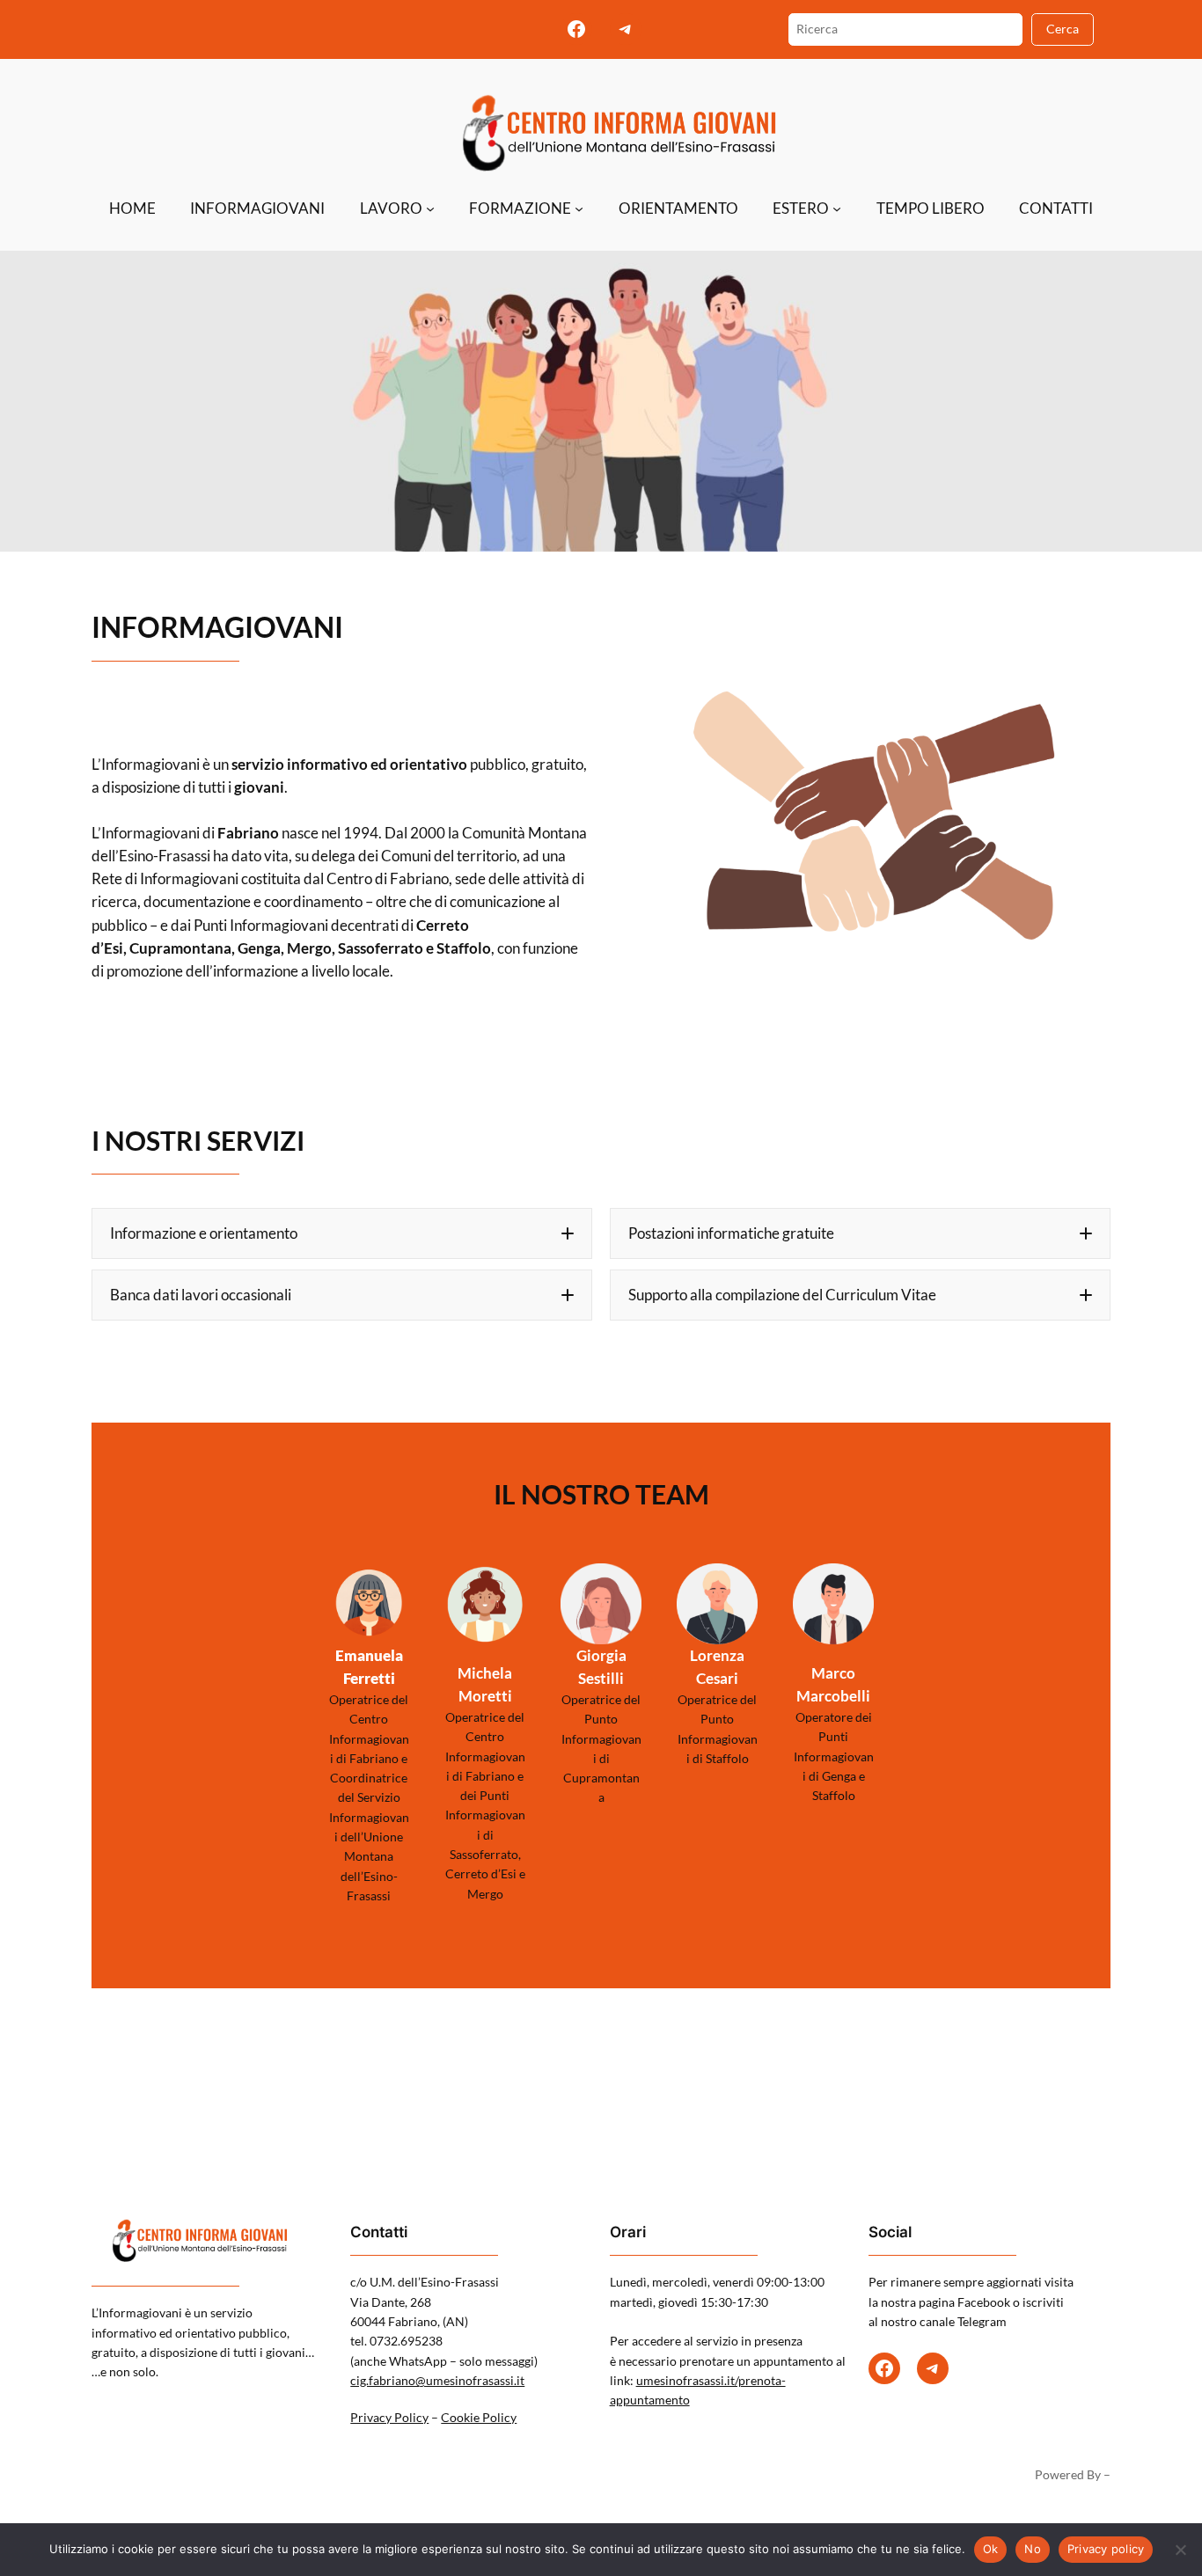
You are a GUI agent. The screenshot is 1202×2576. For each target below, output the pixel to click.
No (1033, 2549)
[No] (1180, 2550)
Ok (991, 2549)
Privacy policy (1106, 2549)
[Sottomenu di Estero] (837, 209)
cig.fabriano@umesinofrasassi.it (437, 2380)
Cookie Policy (479, 2417)
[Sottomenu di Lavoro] (430, 209)
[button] (342, 1233)
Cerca (1063, 29)
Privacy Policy (389, 2417)
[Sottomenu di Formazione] (579, 209)
